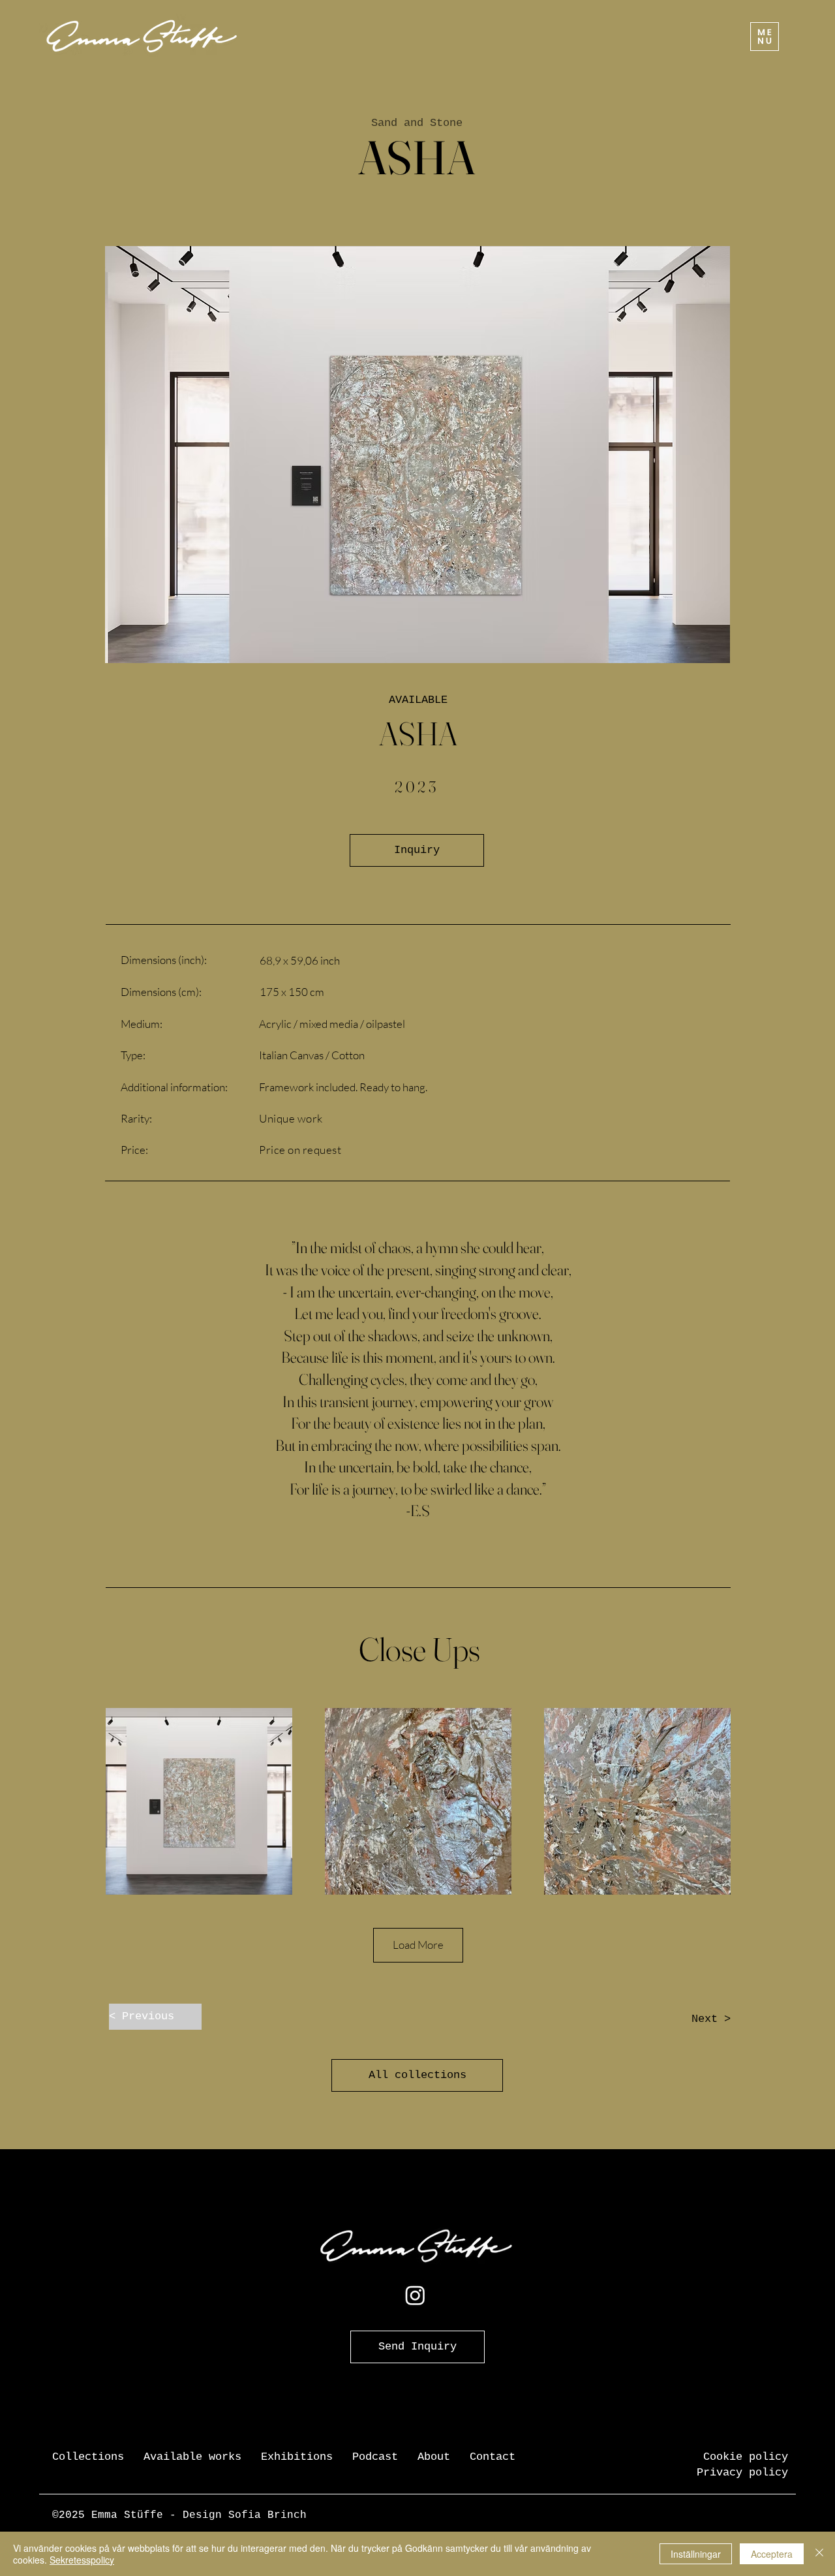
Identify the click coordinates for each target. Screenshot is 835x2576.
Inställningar (696, 2554)
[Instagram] (415, 2295)
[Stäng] (819, 2554)
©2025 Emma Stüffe (108, 2515)
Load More (418, 1945)
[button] (765, 37)
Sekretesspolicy (82, 2560)
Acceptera (772, 2554)
